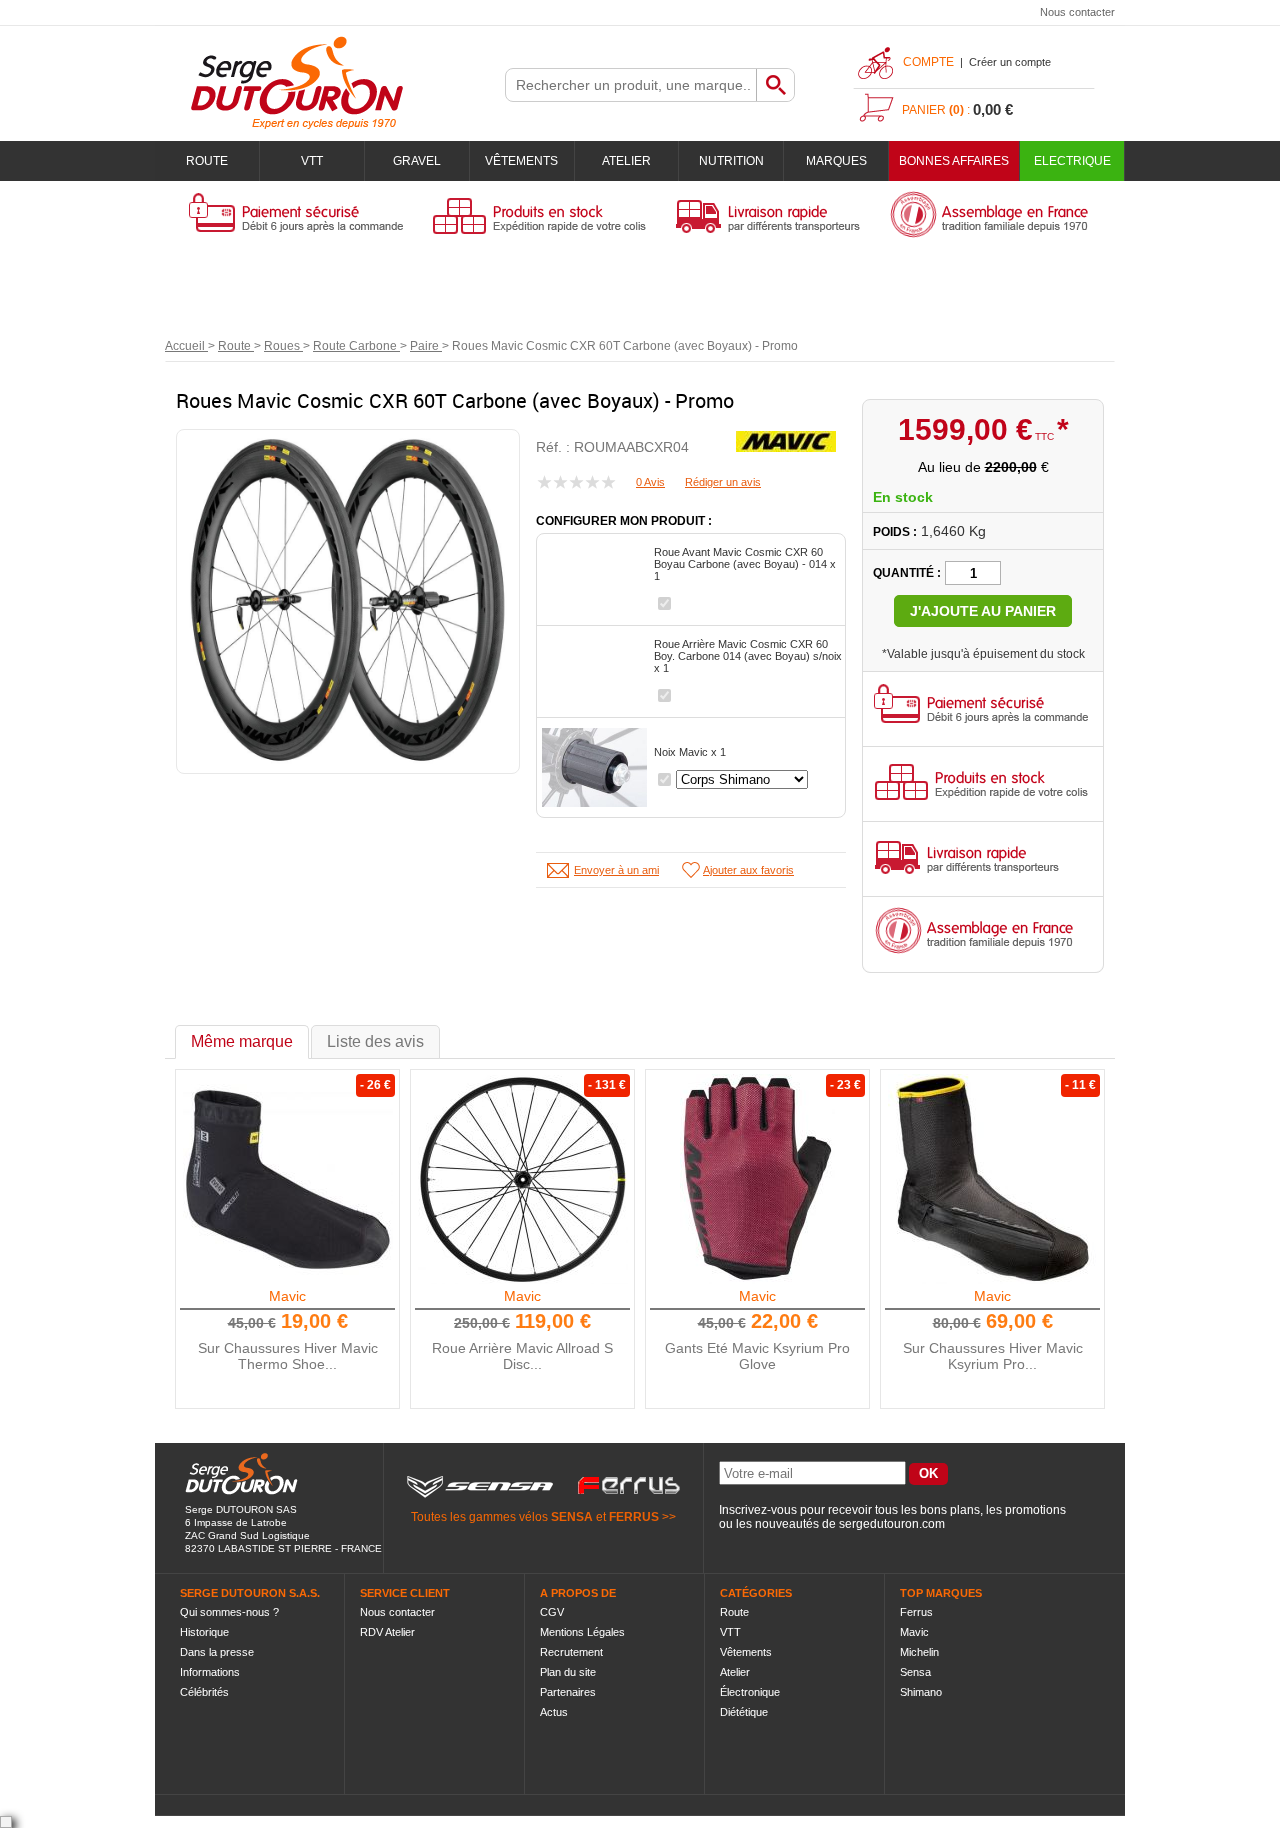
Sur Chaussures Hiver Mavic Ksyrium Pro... (993, 1356)
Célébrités (204, 1692)
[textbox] (631, 85)
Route (207, 161)
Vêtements (521, 161)
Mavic (287, 1296)
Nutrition (731, 161)
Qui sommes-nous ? (229, 1612)
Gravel (417, 161)
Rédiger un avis (723, 482)
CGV (552, 1612)
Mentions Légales (582, 1632)
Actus (554, 1712)
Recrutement (571, 1652)
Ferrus (916, 1612)
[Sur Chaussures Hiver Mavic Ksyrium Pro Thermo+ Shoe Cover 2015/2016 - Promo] (993, 1179)
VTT (312, 161)
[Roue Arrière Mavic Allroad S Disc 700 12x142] (523, 1179)
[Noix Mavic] (594, 767)
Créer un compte (1010, 62)
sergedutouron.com (892, 1524)
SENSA (572, 1517)
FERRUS (634, 1517)
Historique (204, 1632)
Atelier (626, 161)
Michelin (919, 1652)
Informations (210, 1672)
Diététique (744, 1712)
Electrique (1072, 161)
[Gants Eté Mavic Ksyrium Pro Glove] (758, 1179)
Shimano (921, 1692)
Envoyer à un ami (616, 870)
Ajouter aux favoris (748, 870)
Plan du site (568, 1672)
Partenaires (568, 1692)
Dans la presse (217, 1652)
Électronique (750, 1692)
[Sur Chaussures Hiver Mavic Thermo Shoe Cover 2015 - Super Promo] (288, 1179)
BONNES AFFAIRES (954, 161)
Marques (836, 161)
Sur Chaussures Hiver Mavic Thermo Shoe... (288, 1356)
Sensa (915, 1672)
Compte (928, 62)
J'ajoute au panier (983, 611)
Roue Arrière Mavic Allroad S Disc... (522, 1356)
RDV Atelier (387, 1632)
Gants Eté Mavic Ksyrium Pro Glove (757, 1356)
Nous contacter (1077, 12)
